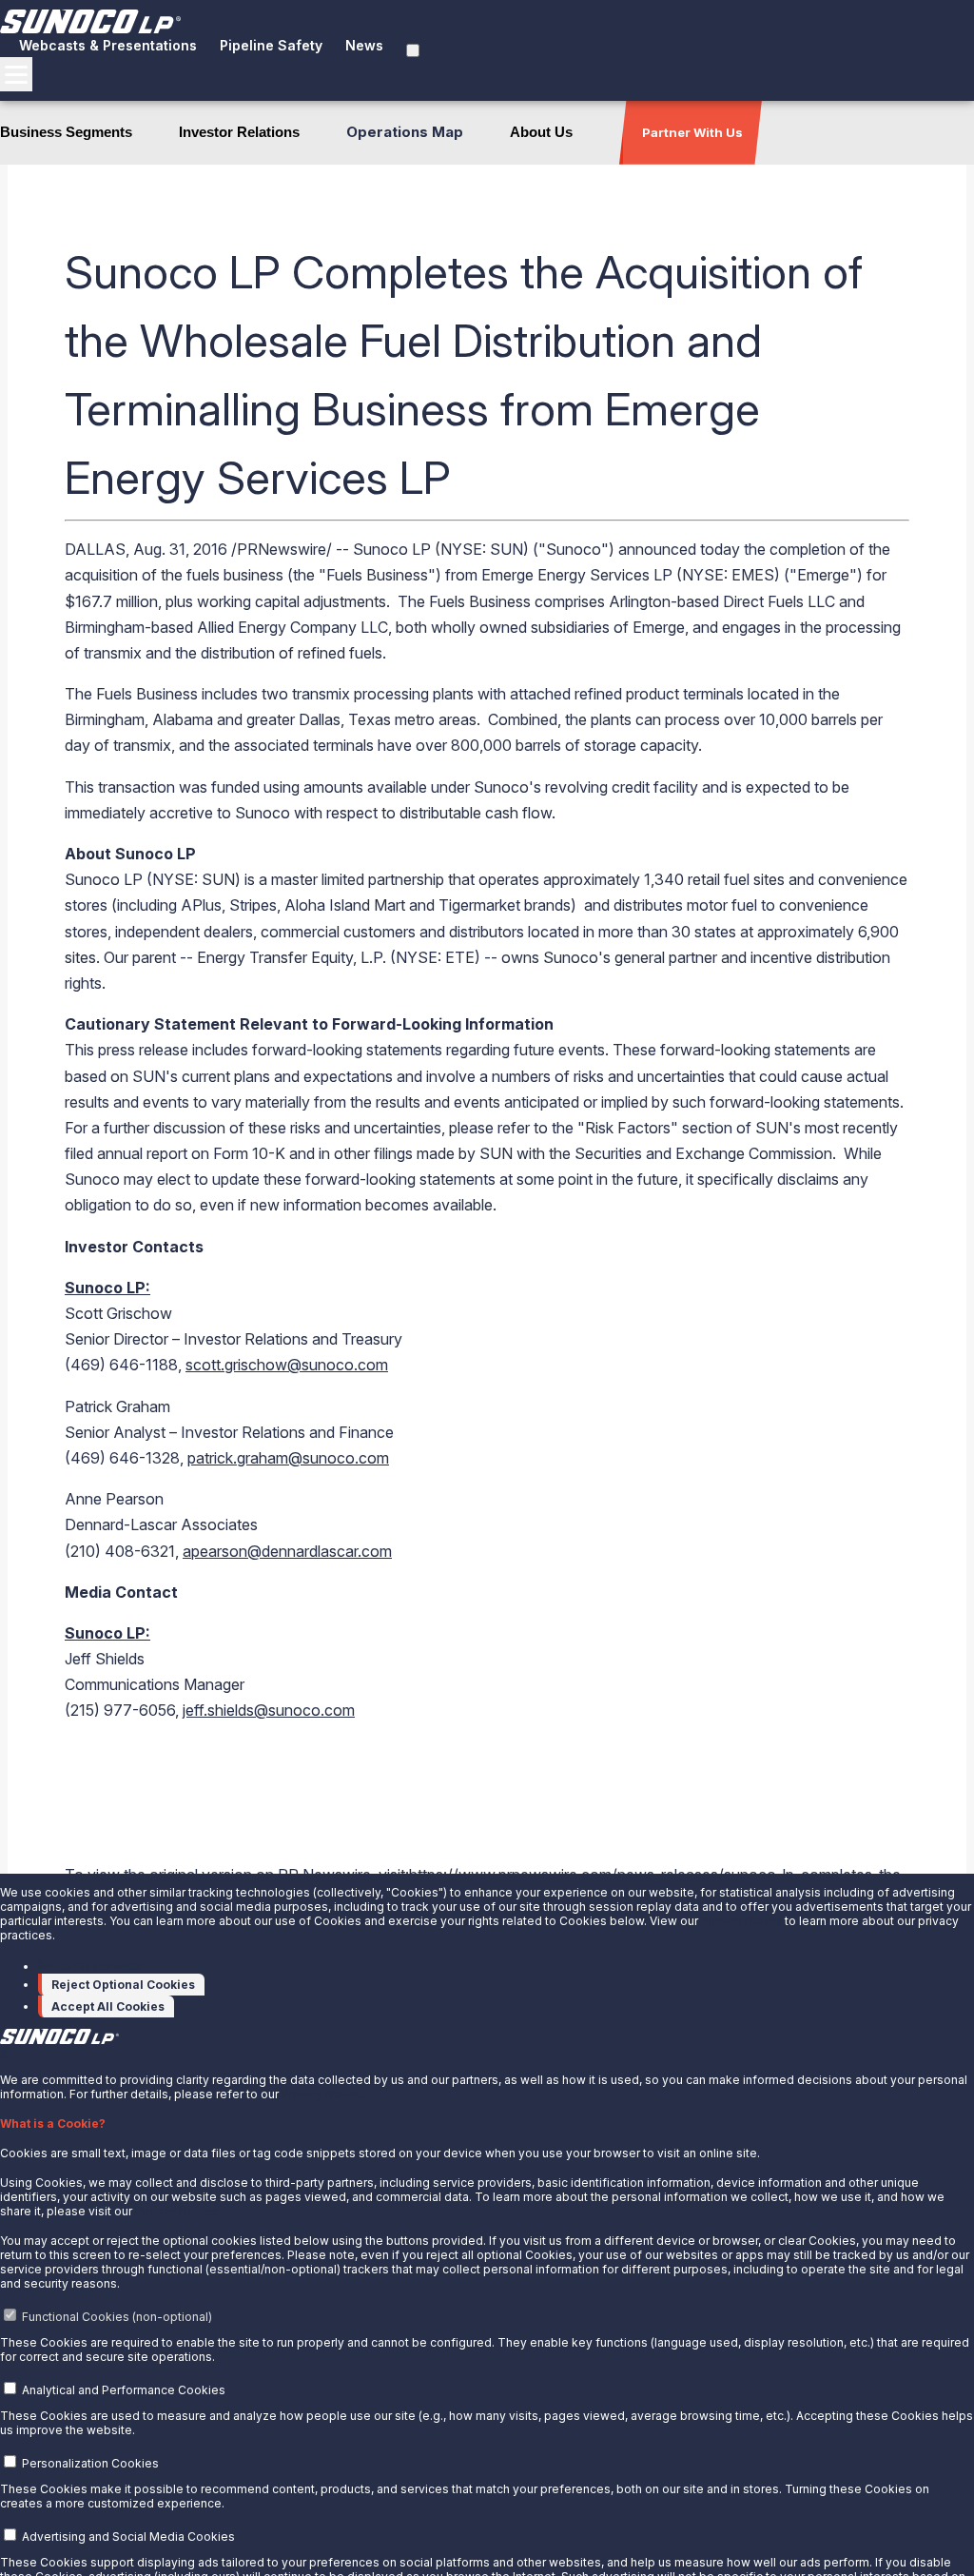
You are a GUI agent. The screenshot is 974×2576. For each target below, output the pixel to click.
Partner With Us (692, 132)
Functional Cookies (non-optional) (117, 2317)
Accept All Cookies (108, 2006)
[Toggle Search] (413, 50)
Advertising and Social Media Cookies (128, 2537)
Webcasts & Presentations (108, 45)
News (364, 45)
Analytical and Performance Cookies (124, 2390)
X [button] (4, 2054)
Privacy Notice (741, 1921)
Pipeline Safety (271, 45)
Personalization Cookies (90, 2463)
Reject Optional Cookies (123, 1985)
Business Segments (66, 132)
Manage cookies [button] (91, 1966)
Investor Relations (239, 132)
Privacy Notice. (323, 2094)
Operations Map (405, 132)
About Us (541, 132)
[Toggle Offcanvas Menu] (16, 74)
